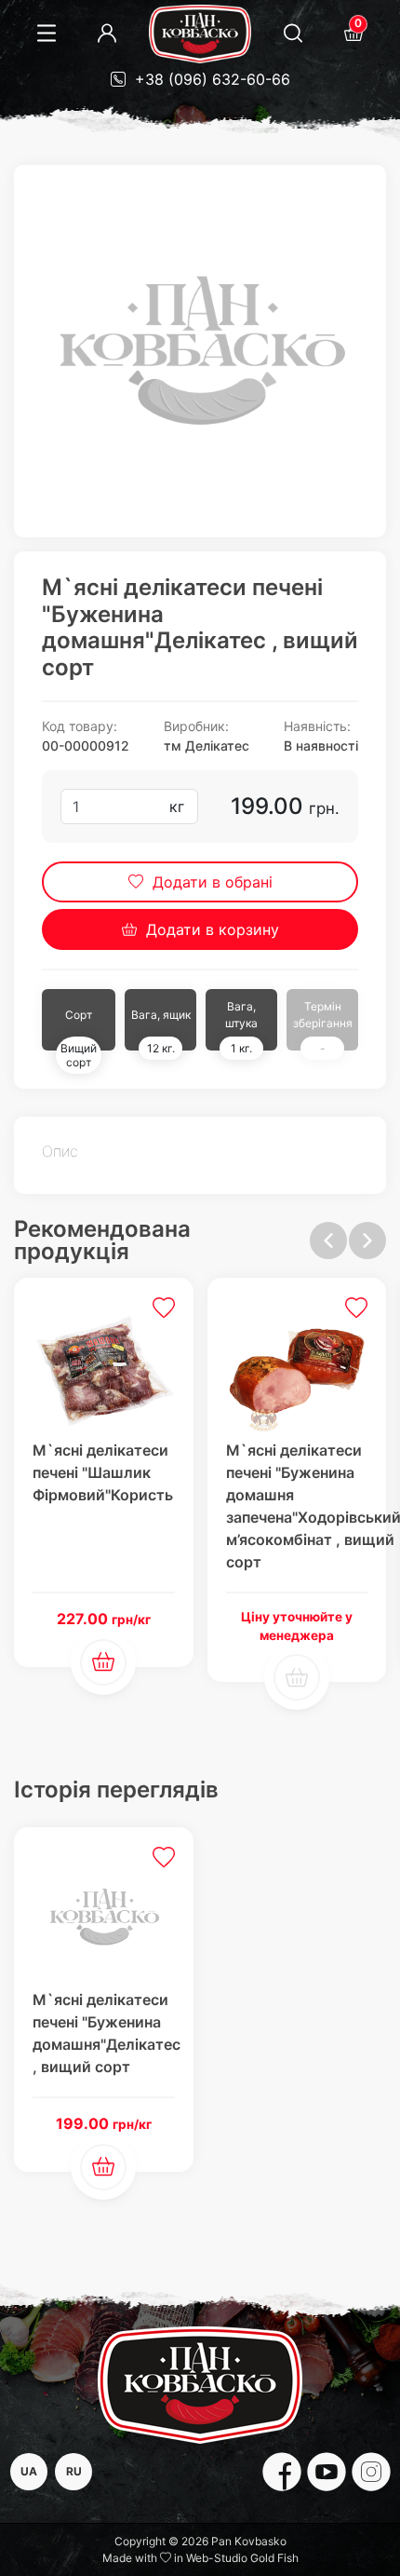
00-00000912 (86, 746)
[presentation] (328, 1241)
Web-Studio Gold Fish (242, 2558)
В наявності (321, 746)
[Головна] (200, 34)
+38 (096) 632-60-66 (210, 79)
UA (29, 2471)
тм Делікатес (207, 746)
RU (74, 2471)
